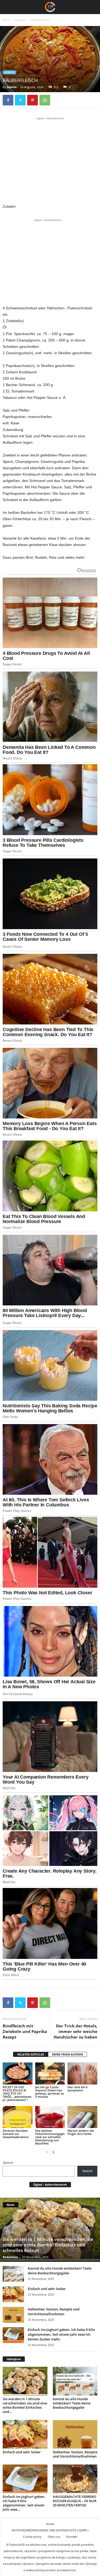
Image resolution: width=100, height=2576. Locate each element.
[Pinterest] (33, 100)
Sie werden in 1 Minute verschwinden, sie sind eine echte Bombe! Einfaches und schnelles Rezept (48, 2245)
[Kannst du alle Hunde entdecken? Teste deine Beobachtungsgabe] (13, 2274)
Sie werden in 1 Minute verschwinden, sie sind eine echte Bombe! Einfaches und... (25, 2405)
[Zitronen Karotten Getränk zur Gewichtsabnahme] (18, 2117)
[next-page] (53, 2152)
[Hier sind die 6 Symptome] (82, 2073)
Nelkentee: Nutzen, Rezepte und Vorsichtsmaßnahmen (54, 2312)
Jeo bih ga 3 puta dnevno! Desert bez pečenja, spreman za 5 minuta (49, 2092)
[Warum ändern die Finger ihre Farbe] (82, 2117)
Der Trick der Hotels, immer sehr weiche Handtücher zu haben (75, 2031)
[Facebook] (8, 100)
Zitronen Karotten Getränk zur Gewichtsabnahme (16, 2134)
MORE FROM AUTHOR (67, 2054)
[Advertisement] (50, 160)
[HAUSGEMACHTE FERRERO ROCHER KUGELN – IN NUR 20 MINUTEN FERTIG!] (75, 2479)
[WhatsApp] (45, 100)
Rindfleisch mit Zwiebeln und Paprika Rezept (25, 2031)
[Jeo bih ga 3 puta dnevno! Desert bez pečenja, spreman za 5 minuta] (50, 2073)
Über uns (54, 2537)
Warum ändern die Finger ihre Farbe (81, 2132)
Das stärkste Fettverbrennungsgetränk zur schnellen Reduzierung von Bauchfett (50, 2137)
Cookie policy (32, 2537)
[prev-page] (47, 2152)
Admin (12, 87)
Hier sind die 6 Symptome (77, 2089)
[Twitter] (20, 100)
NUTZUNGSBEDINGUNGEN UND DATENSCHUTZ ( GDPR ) (50, 2530)
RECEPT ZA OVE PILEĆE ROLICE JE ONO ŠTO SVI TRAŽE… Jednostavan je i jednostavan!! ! (17, 2093)
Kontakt (72, 2537)
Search (8, 2163)
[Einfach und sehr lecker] (13, 2294)
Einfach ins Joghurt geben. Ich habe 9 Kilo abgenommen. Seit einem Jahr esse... (24, 2503)
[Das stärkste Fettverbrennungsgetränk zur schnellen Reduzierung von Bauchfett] (50, 2117)
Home (6, 20)
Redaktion (10, 2257)
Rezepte (20, 20)
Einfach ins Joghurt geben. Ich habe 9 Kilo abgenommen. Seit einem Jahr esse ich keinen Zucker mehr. (61, 2334)
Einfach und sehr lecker (47, 2289)
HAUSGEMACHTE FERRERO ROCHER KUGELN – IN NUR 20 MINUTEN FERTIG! (75, 2501)
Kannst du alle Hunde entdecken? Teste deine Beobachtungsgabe (60, 2271)
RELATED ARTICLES (31, 2054)
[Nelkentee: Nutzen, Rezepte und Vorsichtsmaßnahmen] (13, 2315)
